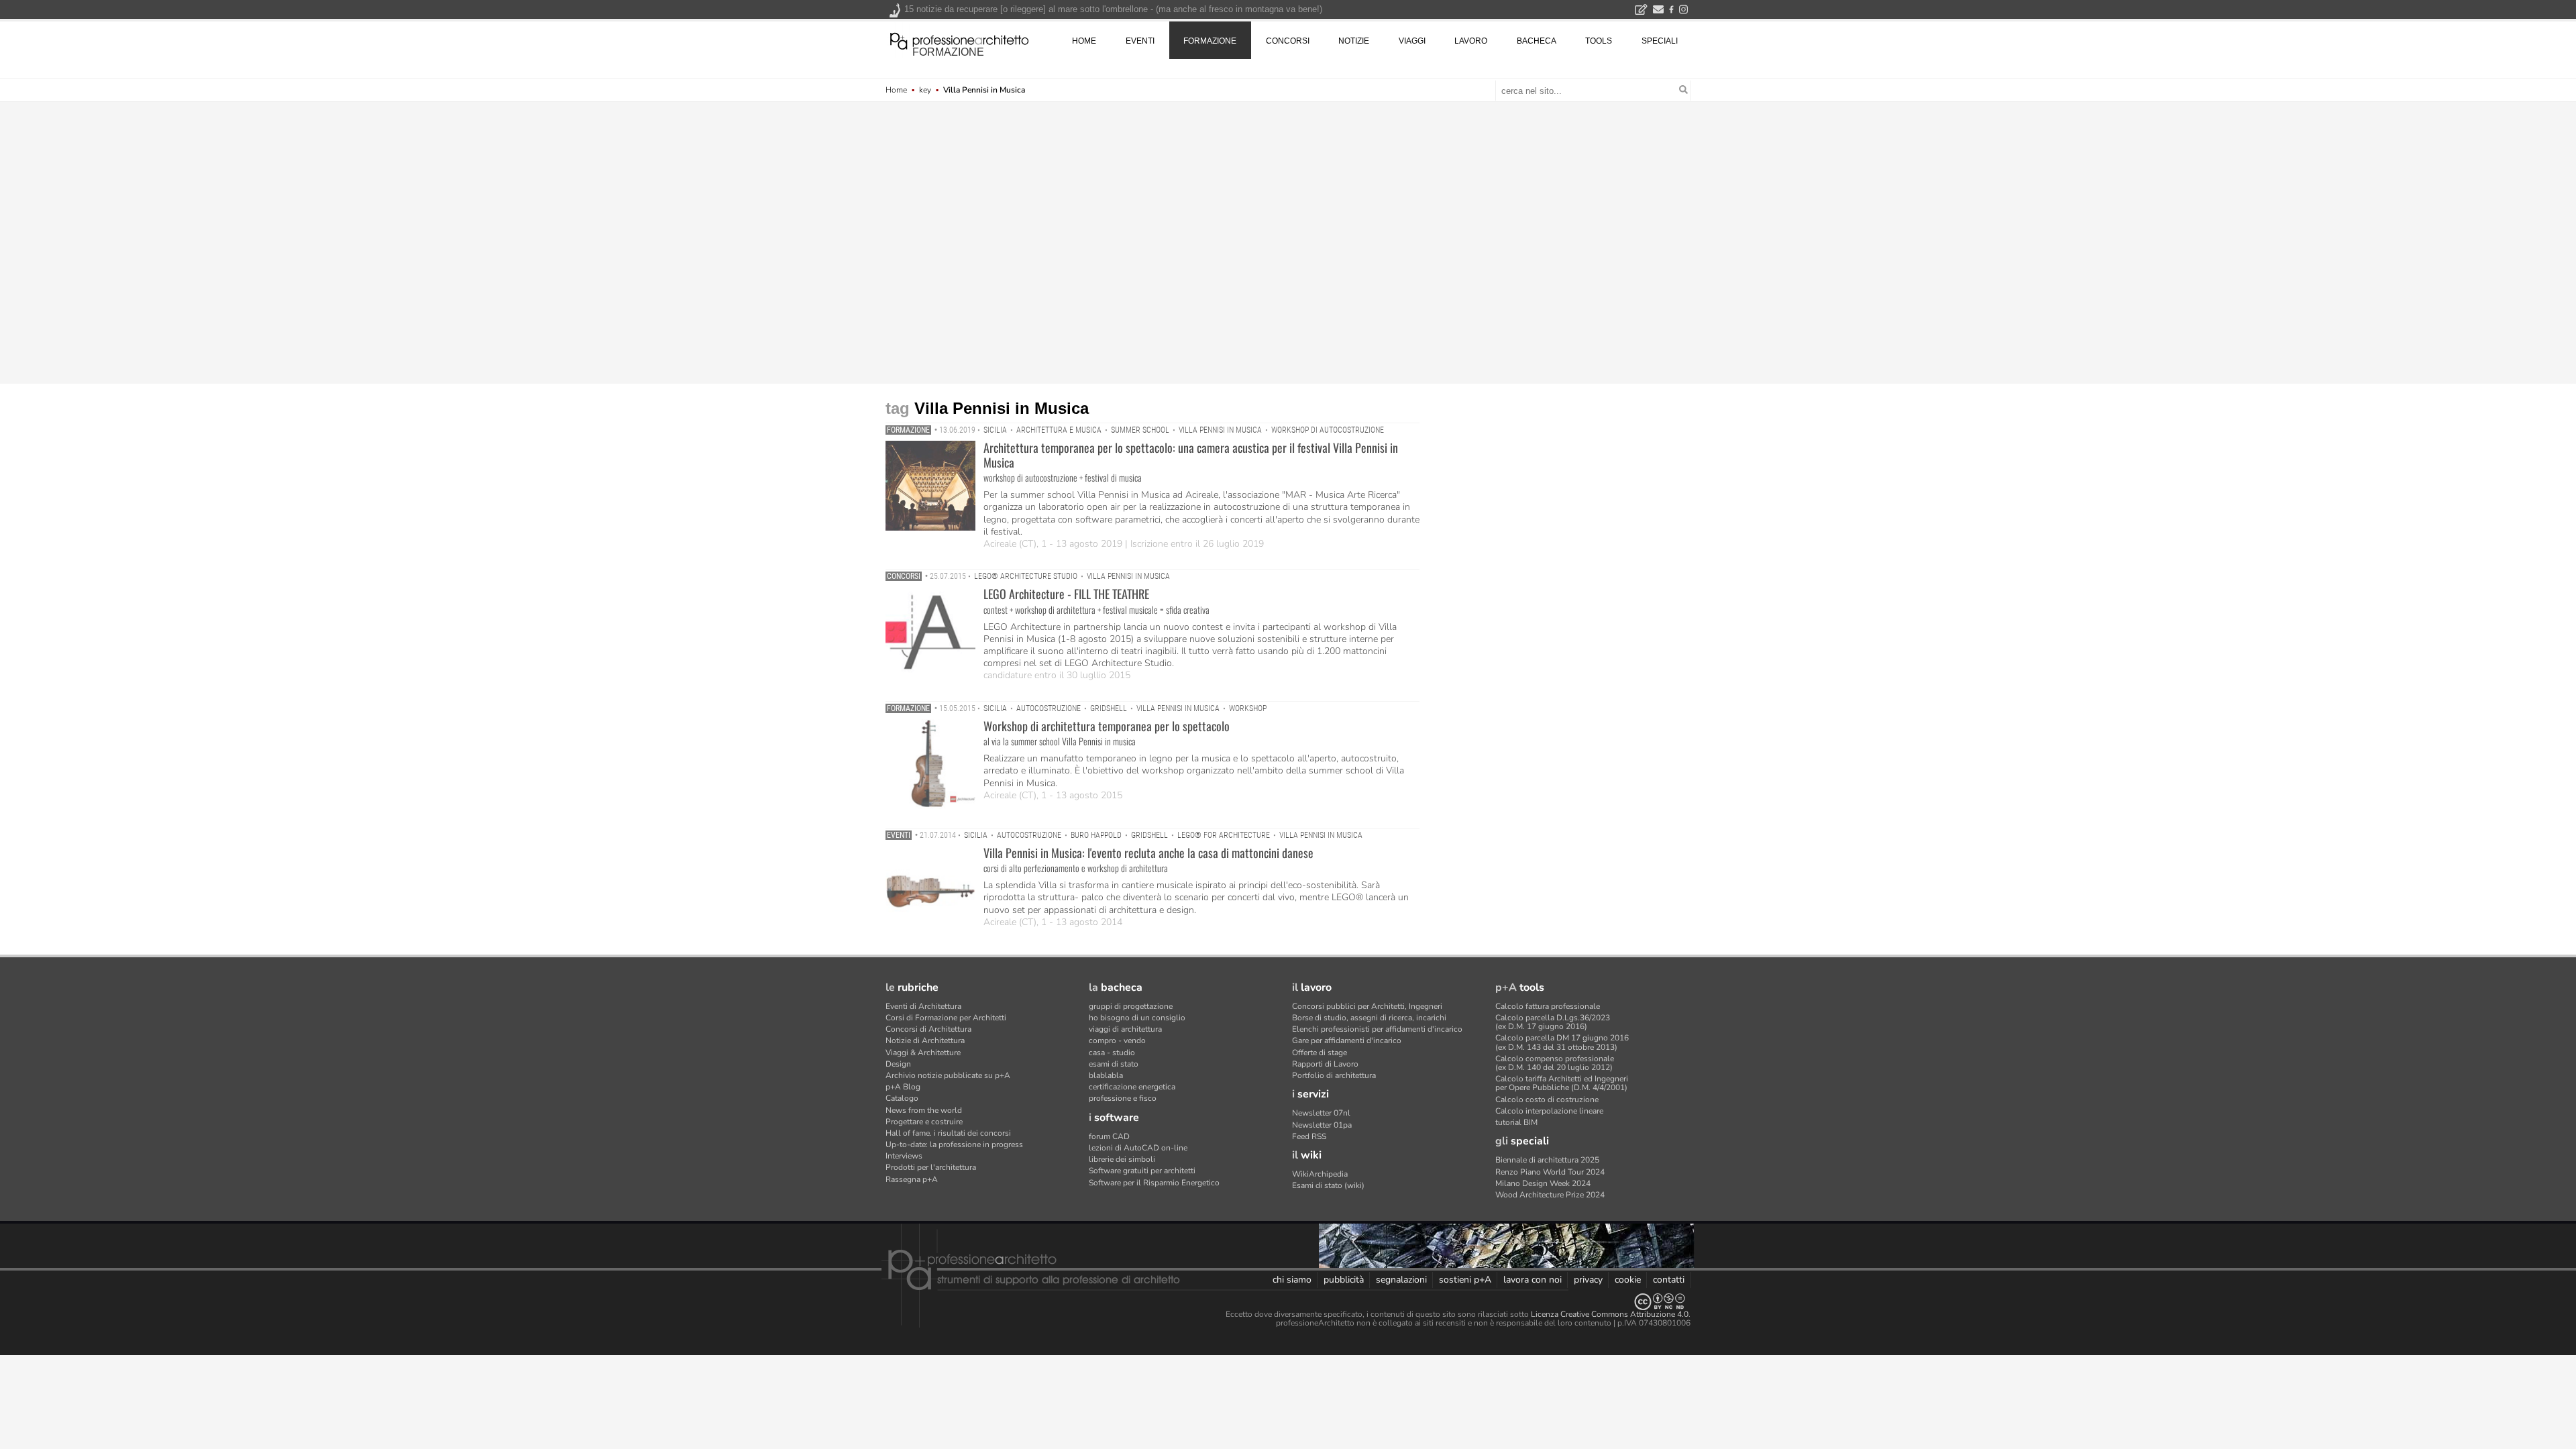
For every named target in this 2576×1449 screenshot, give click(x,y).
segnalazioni (1401, 1280)
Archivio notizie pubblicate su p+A (948, 1075)
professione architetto (959, 40)
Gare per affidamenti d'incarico (1347, 1040)
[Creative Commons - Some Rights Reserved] (1288, 1302)
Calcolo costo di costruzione (1547, 1099)
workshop (1248, 708)
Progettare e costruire (924, 1122)
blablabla (1106, 1075)
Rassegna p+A (912, 1179)
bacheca (1537, 41)
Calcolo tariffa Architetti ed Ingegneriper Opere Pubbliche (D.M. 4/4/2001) (1562, 1083)
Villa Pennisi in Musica (1220, 430)
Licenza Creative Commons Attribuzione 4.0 (1610, 1314)
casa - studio (1112, 1053)
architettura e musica (1059, 430)
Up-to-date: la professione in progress (954, 1144)
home (1084, 41)
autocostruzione (1049, 708)
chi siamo (1292, 1280)
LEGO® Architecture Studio (1026, 576)
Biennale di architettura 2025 (1547, 1160)
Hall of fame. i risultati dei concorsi (948, 1133)
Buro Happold (1096, 835)
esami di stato (1114, 1064)
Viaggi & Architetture (923, 1053)
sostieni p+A (1465, 1280)
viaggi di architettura (1125, 1029)
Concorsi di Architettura (928, 1029)
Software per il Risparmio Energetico (1154, 1183)
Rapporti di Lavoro (1325, 1064)
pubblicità (1344, 1280)
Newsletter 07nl (1321, 1113)
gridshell (1109, 708)
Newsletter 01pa (1322, 1125)
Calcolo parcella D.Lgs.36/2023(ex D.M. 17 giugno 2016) (1553, 1022)
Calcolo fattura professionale (1548, 1006)
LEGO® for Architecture (1224, 835)
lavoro (1471, 41)
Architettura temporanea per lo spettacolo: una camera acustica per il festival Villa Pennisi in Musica (1191, 455)
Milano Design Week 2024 (1543, 1183)
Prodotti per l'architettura (931, 1167)
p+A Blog (903, 1087)
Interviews (904, 1156)
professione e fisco (1123, 1098)
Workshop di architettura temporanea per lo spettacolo (1107, 726)
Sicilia (995, 430)
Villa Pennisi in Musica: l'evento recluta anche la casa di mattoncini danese (1148, 853)
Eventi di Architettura (923, 1006)
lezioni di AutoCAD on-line (1138, 1148)
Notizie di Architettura (925, 1040)
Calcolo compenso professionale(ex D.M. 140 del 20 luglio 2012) (1555, 1063)
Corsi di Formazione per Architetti (946, 1018)
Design (898, 1064)
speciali (1660, 41)
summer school (1140, 430)
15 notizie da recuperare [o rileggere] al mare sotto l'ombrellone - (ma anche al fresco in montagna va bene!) (1113, 9)
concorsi (1288, 41)
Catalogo (902, 1098)
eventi (1140, 41)
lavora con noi (1533, 1280)
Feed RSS (1309, 1136)
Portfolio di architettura (1334, 1075)
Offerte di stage (1320, 1053)
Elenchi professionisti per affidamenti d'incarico (1377, 1029)
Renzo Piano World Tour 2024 (1550, 1172)
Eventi (899, 835)
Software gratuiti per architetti (1142, 1171)
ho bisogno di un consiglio (1137, 1018)
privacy (1588, 1280)
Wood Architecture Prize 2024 (1550, 1195)
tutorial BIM (1516, 1122)
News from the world (924, 1110)
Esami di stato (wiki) (1328, 1185)
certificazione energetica (1132, 1087)
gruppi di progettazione (1131, 1006)
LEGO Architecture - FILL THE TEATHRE (1066, 594)
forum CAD (1109, 1136)
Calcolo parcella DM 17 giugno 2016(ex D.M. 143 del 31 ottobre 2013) (1562, 1042)
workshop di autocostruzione (1328, 430)
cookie (1628, 1280)
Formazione (908, 430)
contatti (1669, 1280)
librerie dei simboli (1122, 1159)
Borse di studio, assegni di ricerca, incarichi (1369, 1018)
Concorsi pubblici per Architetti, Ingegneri (1367, 1006)
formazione (948, 52)
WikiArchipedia (1320, 1174)
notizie (1354, 41)
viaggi (1412, 41)
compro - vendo (1117, 1040)
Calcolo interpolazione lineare (1549, 1111)
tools (1599, 41)
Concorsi (904, 576)
